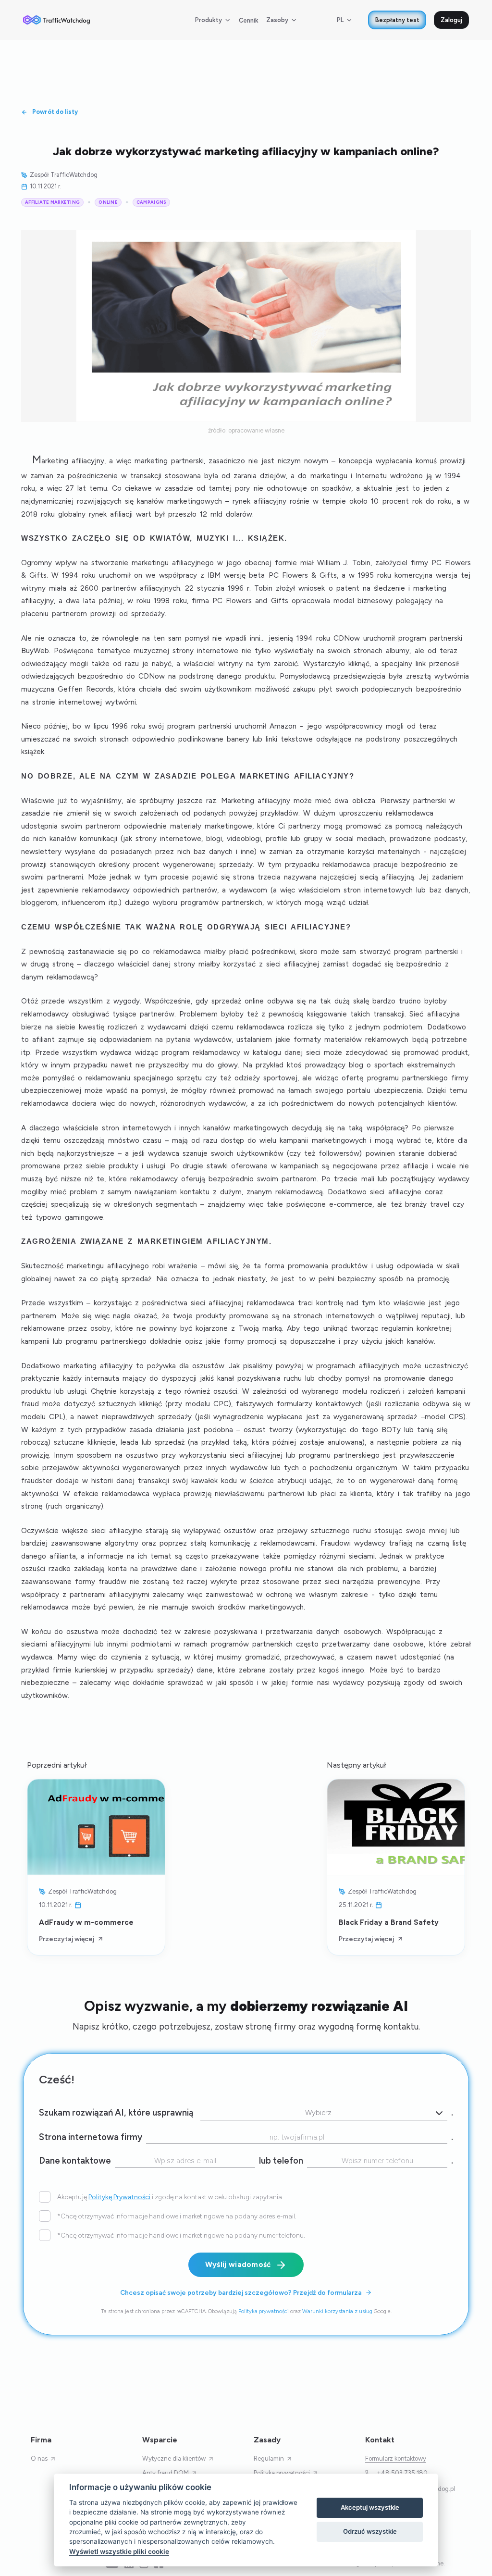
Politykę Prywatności (119, 2197)
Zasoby (277, 20)
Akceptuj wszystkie (370, 2507)
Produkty (209, 20)
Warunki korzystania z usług (337, 2311)
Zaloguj (451, 20)
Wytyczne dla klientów (174, 2458)
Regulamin (269, 2458)
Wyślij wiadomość (238, 2265)
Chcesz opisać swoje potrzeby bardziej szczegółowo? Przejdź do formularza (241, 2292)
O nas (39, 2458)
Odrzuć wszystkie (370, 2531)
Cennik (249, 20)
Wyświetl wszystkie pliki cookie (119, 2551)
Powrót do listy (55, 112)
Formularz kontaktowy (396, 2458)
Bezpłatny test (397, 20)
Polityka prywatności (264, 2311)
